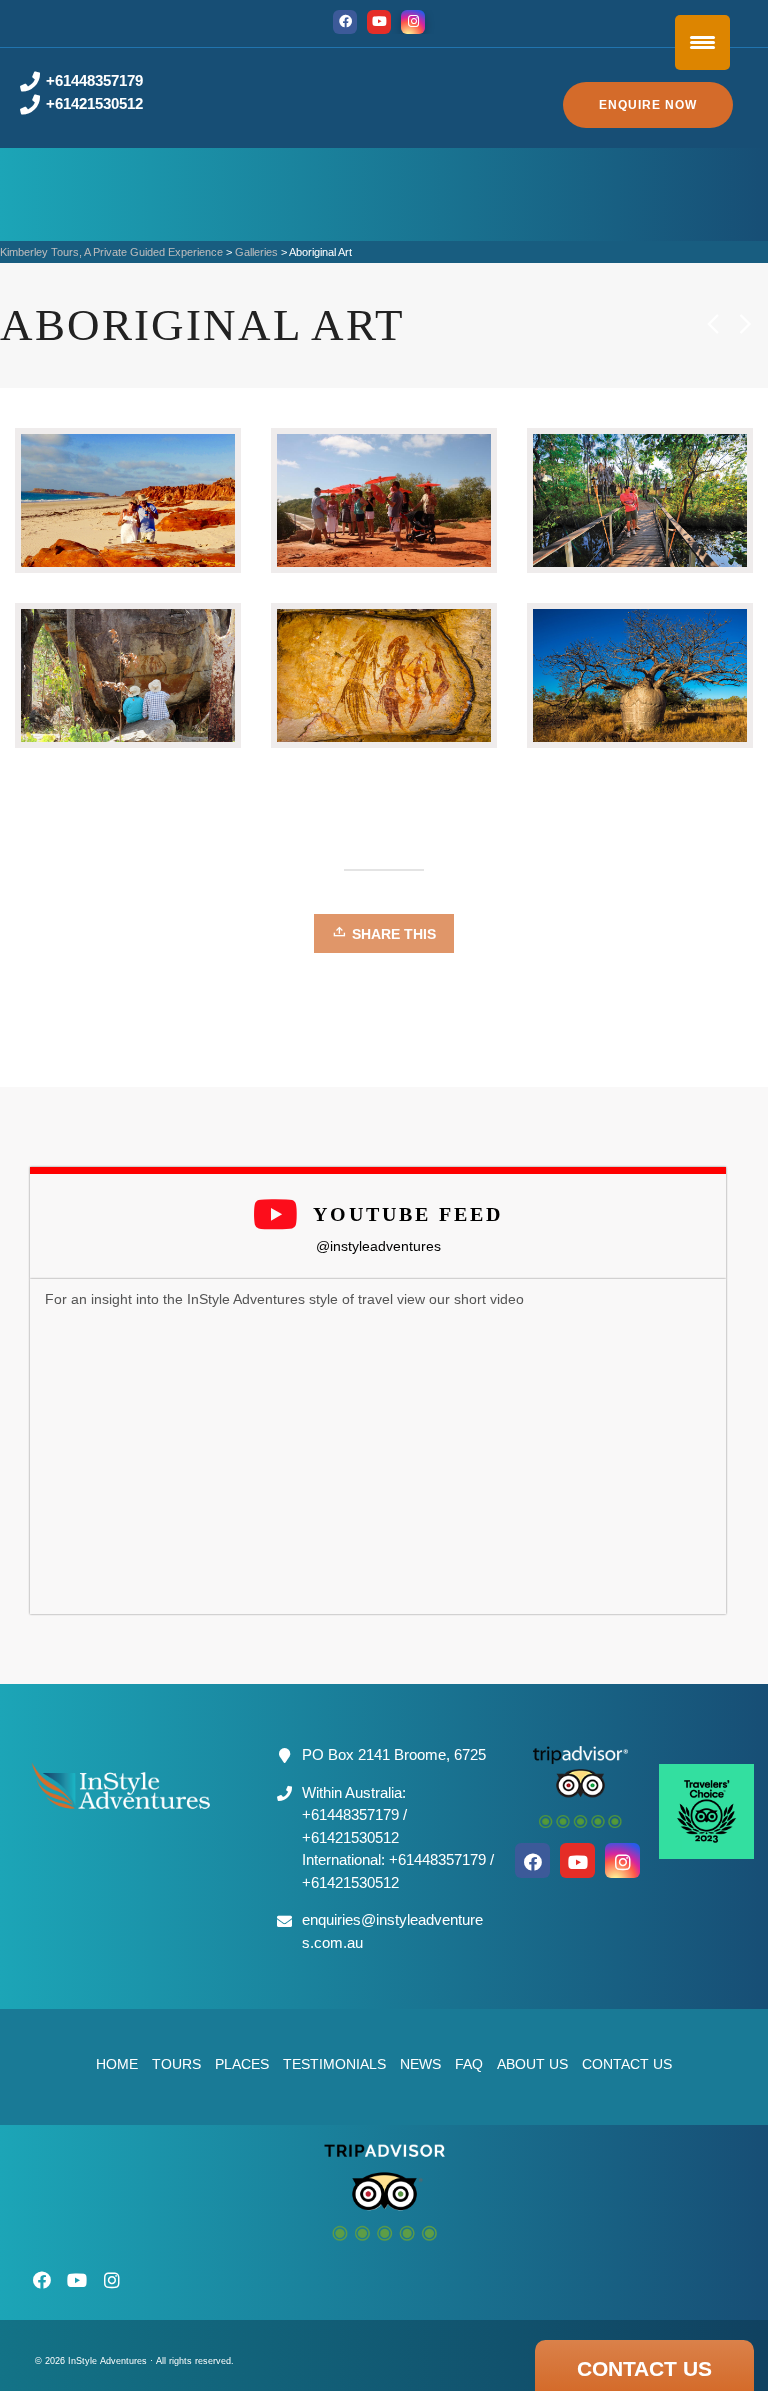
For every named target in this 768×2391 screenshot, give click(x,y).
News (420, 2064)
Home (117, 2064)
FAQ (469, 2064)
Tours (176, 2064)
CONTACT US (644, 2368)
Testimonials (334, 2064)
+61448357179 (94, 80)
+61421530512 (94, 103)
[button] (648, 105)
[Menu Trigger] (702, 42)
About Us (532, 2064)
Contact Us (627, 2064)
